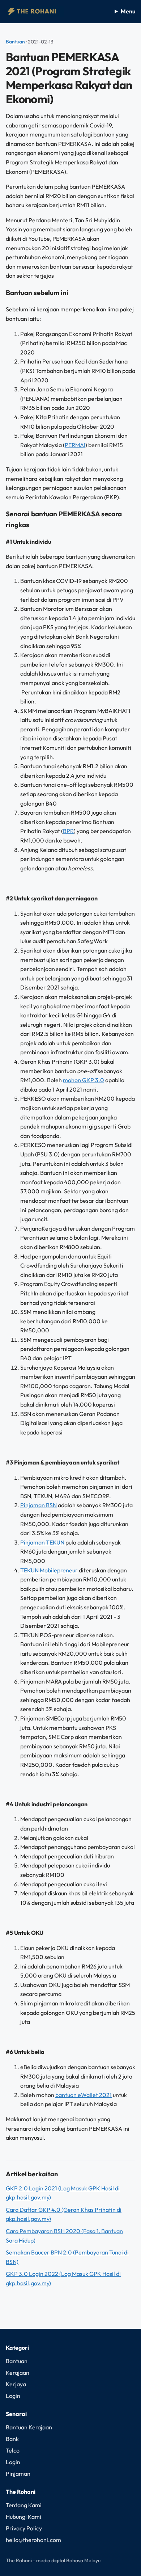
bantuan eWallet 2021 (84, 2095)
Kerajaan (18, 2373)
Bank (12, 2439)
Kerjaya (16, 2384)
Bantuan (15, 42)
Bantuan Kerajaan (29, 2427)
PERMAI (75, 445)
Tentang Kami (24, 2505)
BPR (68, 831)
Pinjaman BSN (39, 1505)
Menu (128, 11)
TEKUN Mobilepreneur (49, 1570)
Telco (13, 2450)
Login (13, 2396)
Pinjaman (18, 2474)
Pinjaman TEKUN (42, 1542)
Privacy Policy (24, 2528)
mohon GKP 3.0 (84, 1080)
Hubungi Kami (23, 2517)
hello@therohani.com (33, 2540)
